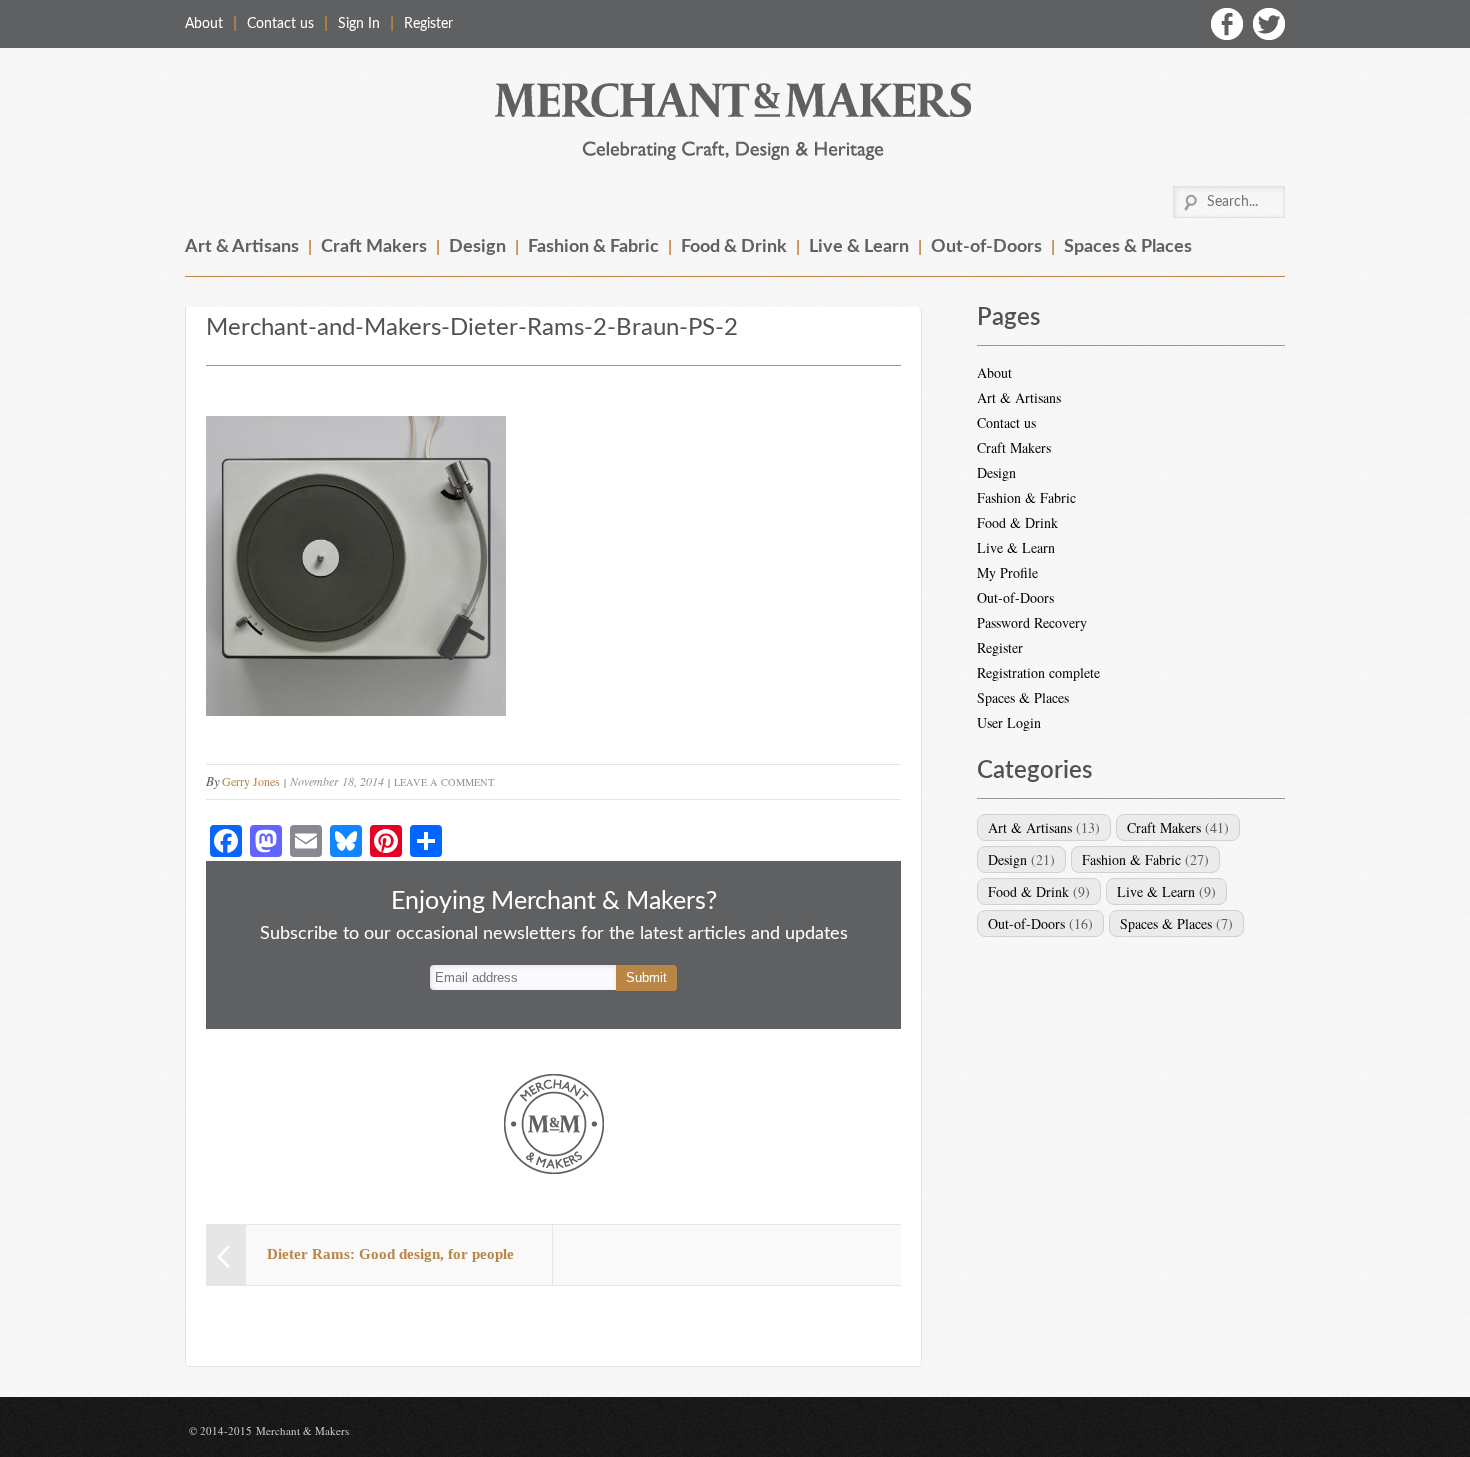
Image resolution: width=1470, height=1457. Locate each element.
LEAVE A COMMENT (444, 782)
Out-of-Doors (986, 247)
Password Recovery (1032, 622)
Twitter (1269, 24)
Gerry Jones (251, 781)
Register (428, 24)
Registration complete (1038, 672)
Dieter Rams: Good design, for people (390, 1254)
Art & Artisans (242, 247)
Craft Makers (374, 247)
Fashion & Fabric (593, 247)
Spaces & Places (1128, 247)
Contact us (280, 24)
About (204, 24)
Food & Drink (734, 247)
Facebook (1227, 24)
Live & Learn (859, 247)
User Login (1009, 722)
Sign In (359, 24)
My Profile (1007, 572)
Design (477, 247)
